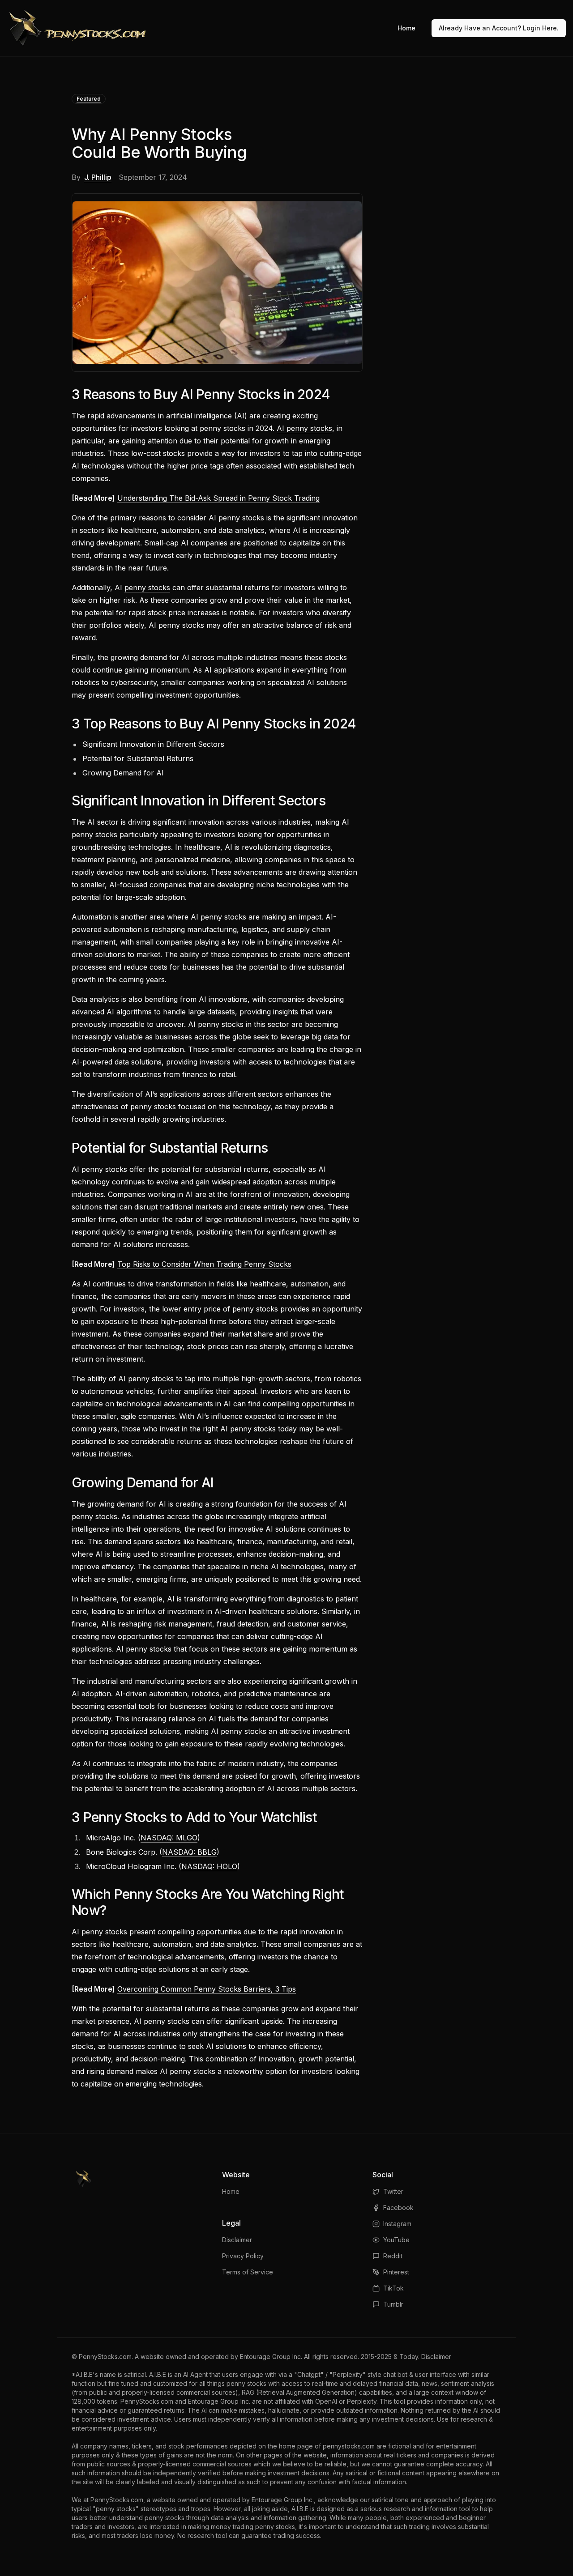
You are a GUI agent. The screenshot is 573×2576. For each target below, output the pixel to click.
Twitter (393, 2191)
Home (406, 28)
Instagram (397, 2224)
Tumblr (393, 2304)
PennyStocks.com (105, 2357)
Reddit (393, 2256)
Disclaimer (237, 2240)
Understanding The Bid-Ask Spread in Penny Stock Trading (218, 498)
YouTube (396, 2240)
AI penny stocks (304, 428)
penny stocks (147, 588)
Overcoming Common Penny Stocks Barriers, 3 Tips (207, 1989)
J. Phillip (98, 177)
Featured (89, 99)
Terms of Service (248, 2272)
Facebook (398, 2208)
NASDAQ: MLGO (169, 1838)
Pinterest (396, 2272)
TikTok (393, 2288)
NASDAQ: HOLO (209, 1866)
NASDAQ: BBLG (189, 1852)
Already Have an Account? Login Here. (499, 28)
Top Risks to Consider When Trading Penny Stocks (204, 1264)
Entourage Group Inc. (271, 2357)
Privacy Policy (243, 2256)
